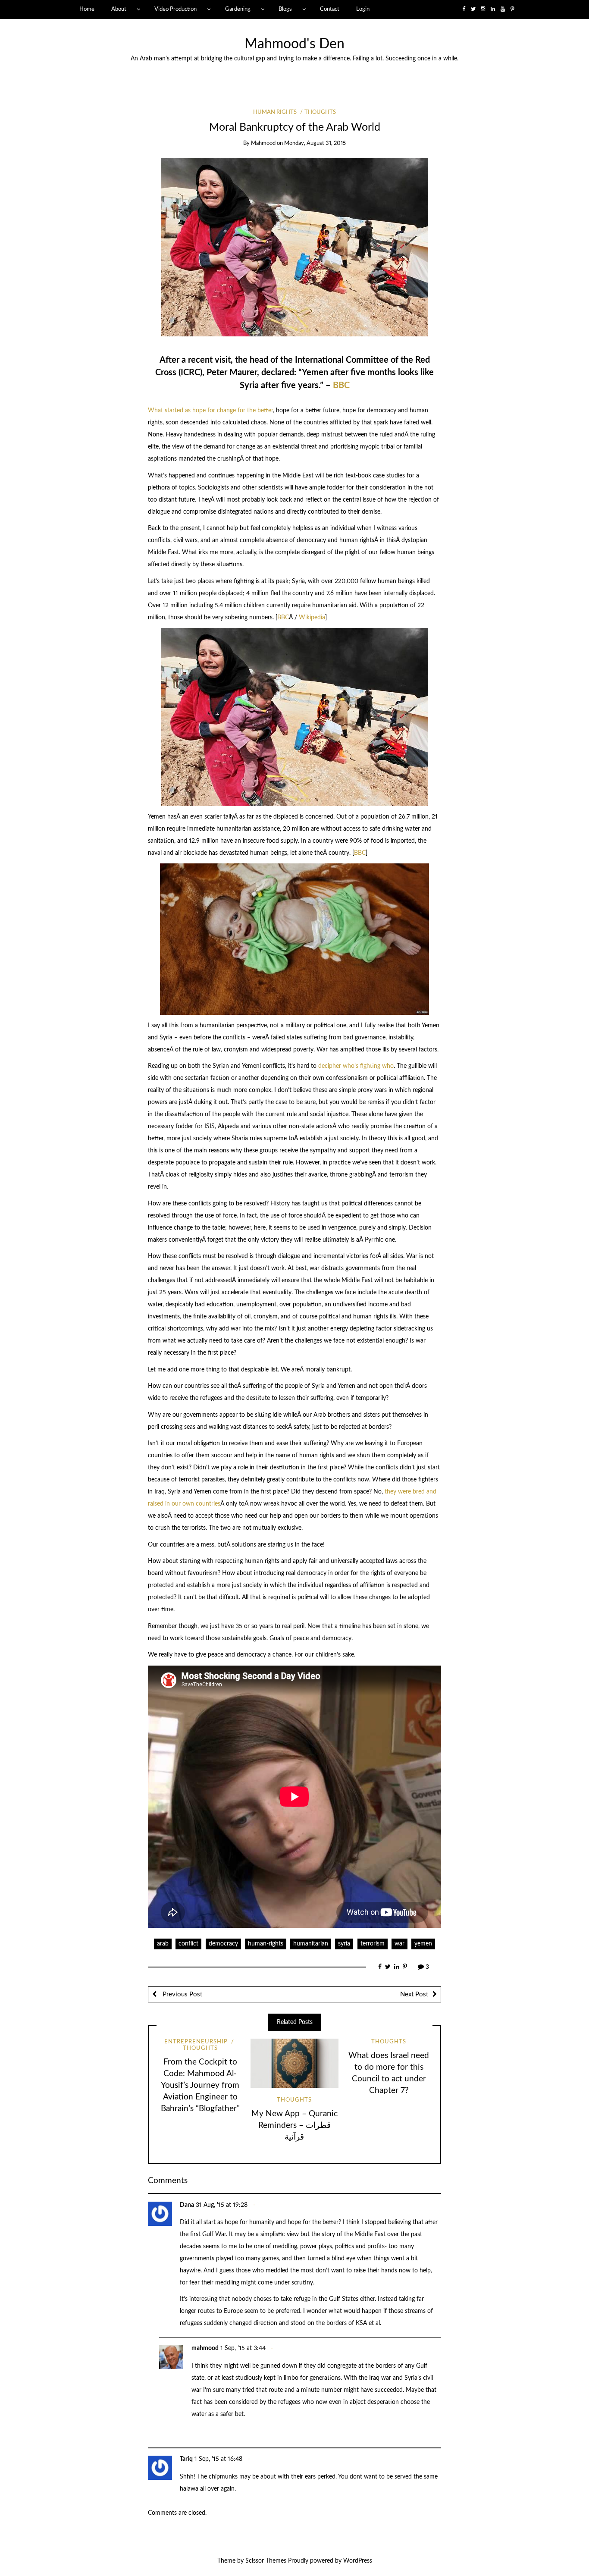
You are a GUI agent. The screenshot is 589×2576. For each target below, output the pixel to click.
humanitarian (311, 1944)
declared (278, 373)
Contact (330, 9)
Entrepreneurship (196, 2042)
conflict (188, 1944)
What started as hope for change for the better (210, 411)
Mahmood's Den (294, 44)
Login (363, 9)
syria (344, 1944)
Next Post (414, 1994)
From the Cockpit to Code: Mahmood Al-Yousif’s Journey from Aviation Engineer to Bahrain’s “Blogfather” (200, 2085)
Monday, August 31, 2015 (315, 143)
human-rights (266, 1944)
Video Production (175, 9)
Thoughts (320, 112)
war (399, 1944)
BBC (341, 386)
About (119, 9)
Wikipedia (312, 618)
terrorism (373, 1944)
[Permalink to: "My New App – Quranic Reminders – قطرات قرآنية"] (294, 2063)
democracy (223, 1944)
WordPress (358, 2561)
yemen (423, 1944)
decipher (330, 1066)
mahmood (263, 143)
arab (163, 1944)
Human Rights (275, 112)
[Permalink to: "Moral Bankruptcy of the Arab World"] (294, 247)
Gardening (238, 9)
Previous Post (182, 1994)
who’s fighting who (368, 1066)
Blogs (285, 9)
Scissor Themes (266, 2561)
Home (87, 9)
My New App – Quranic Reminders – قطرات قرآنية (294, 2126)
